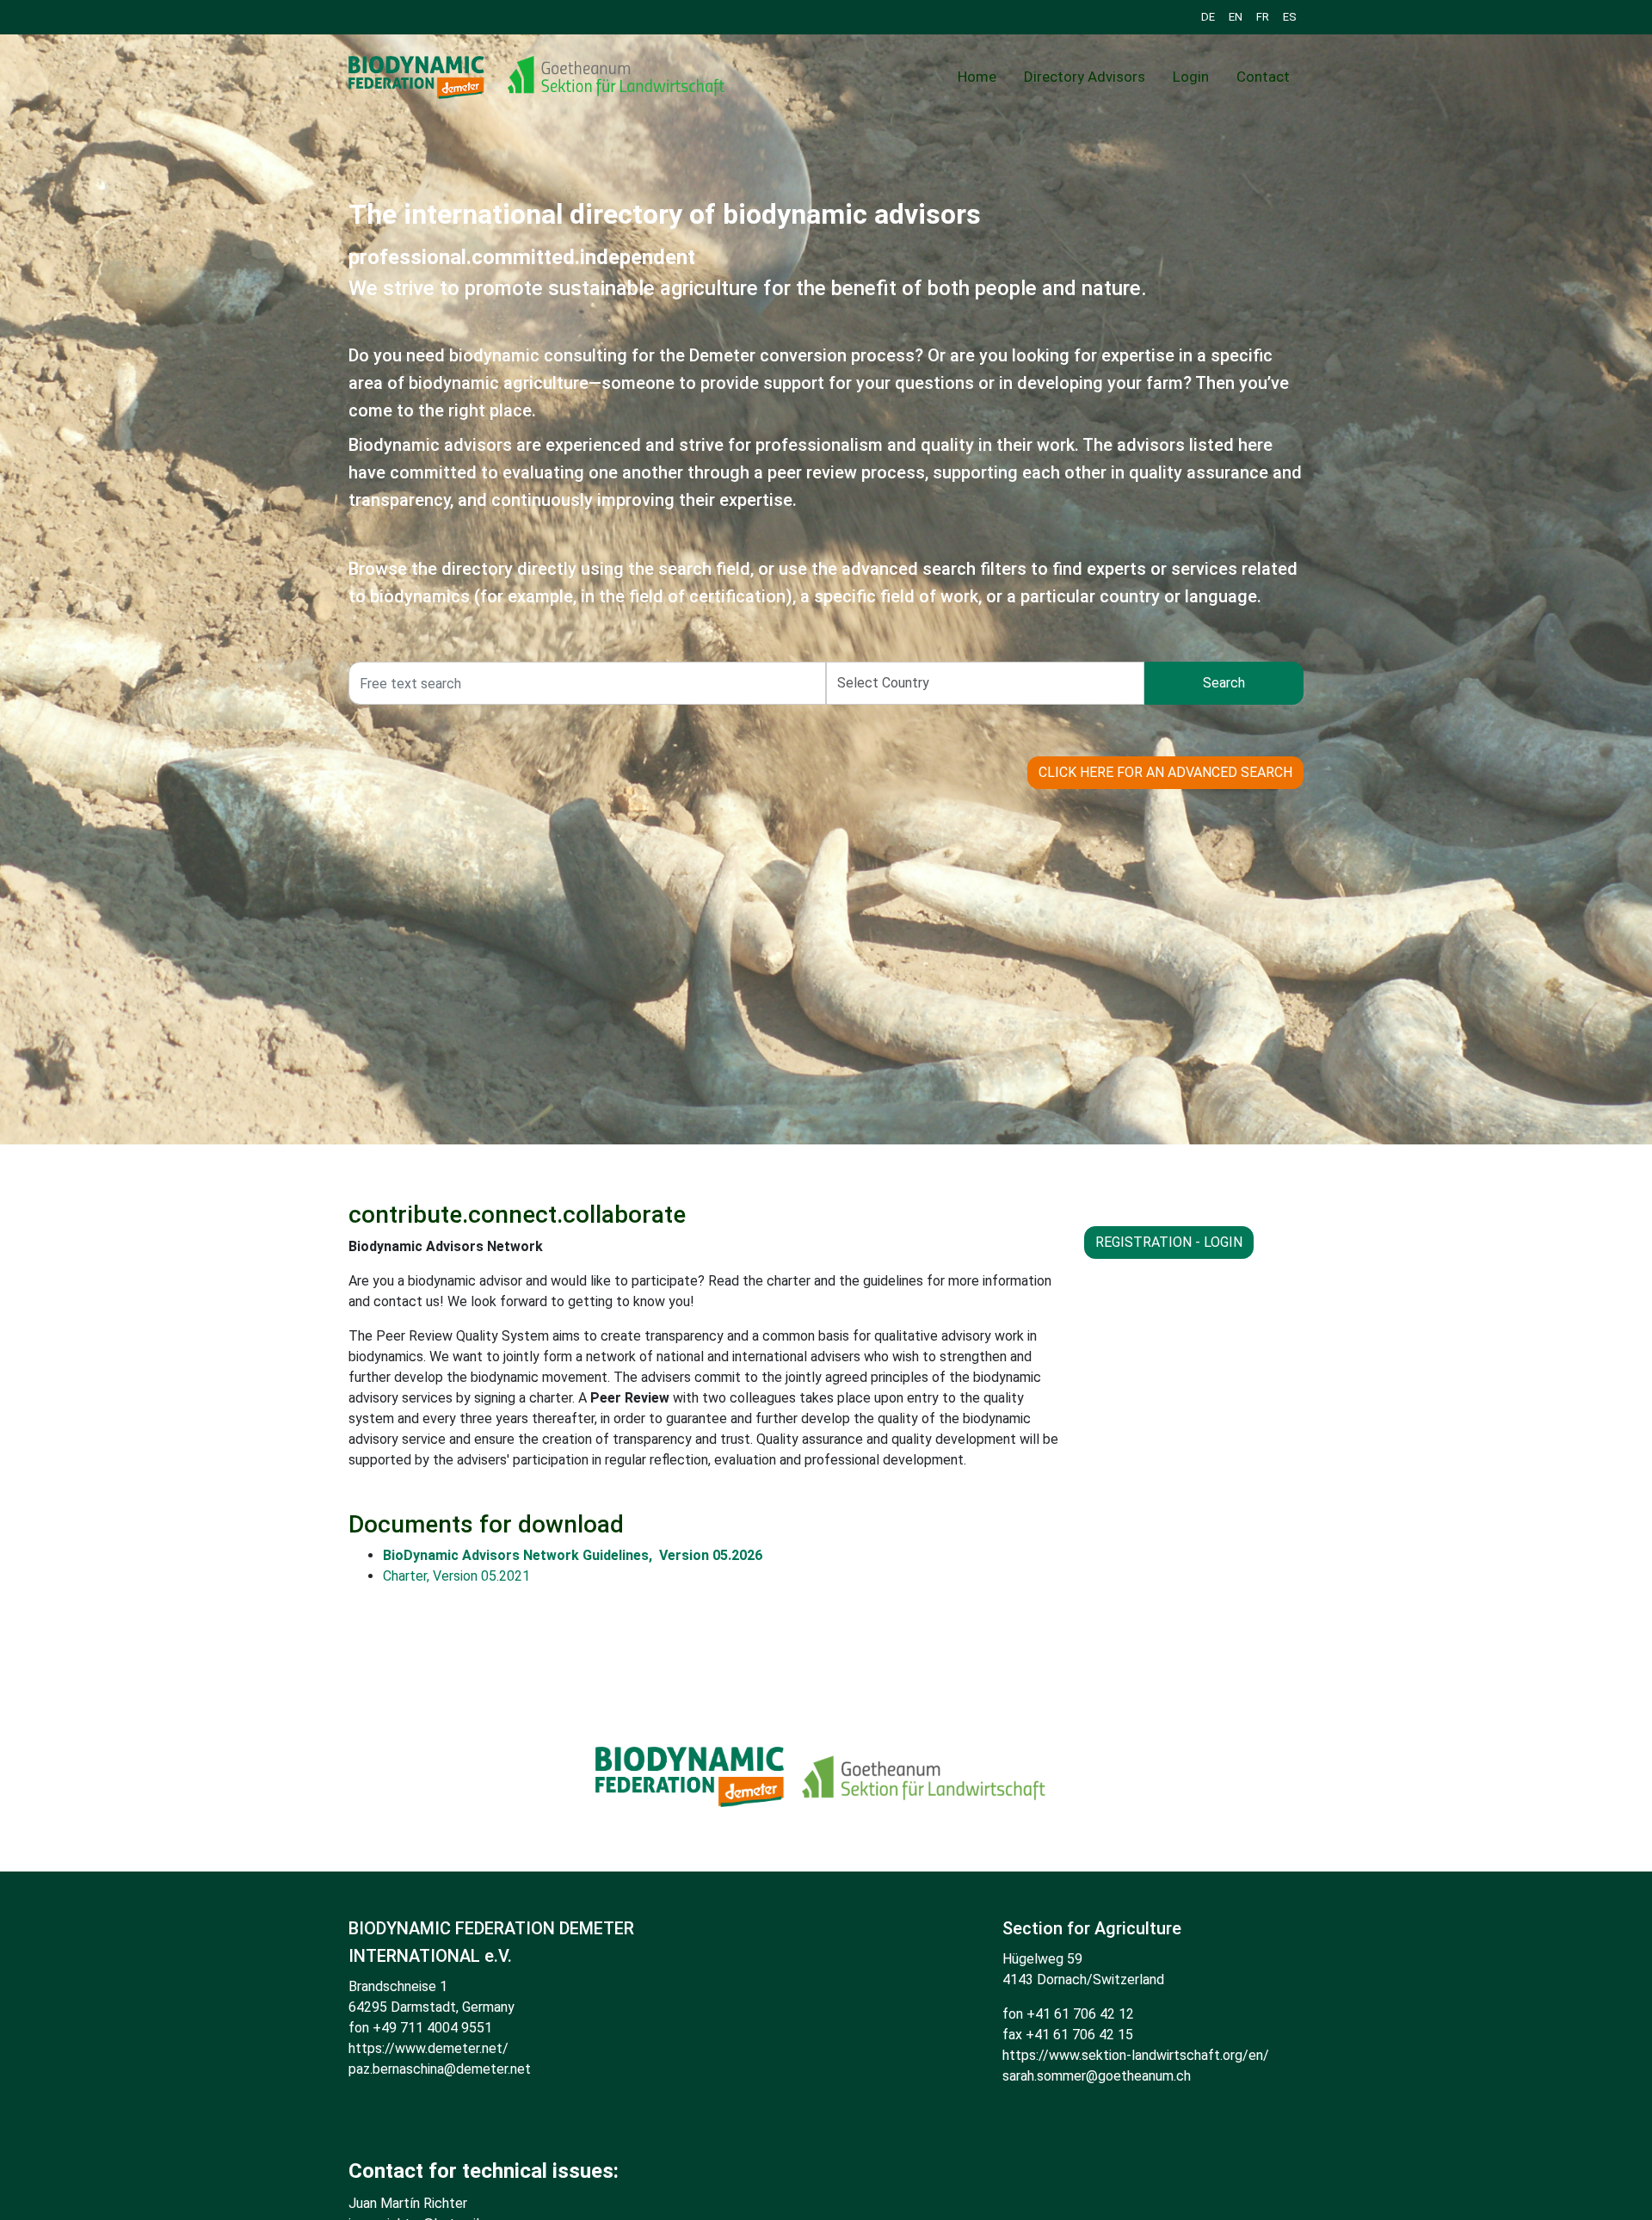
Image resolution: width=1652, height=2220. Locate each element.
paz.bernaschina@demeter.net (440, 2069)
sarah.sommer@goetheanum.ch (1097, 2076)
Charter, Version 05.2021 (456, 1576)
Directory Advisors (1085, 77)
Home (977, 77)
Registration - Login (1169, 1242)
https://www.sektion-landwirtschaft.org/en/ (1136, 2055)
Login (1191, 77)
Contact (1263, 77)
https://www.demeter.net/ (428, 2048)
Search (1224, 683)
